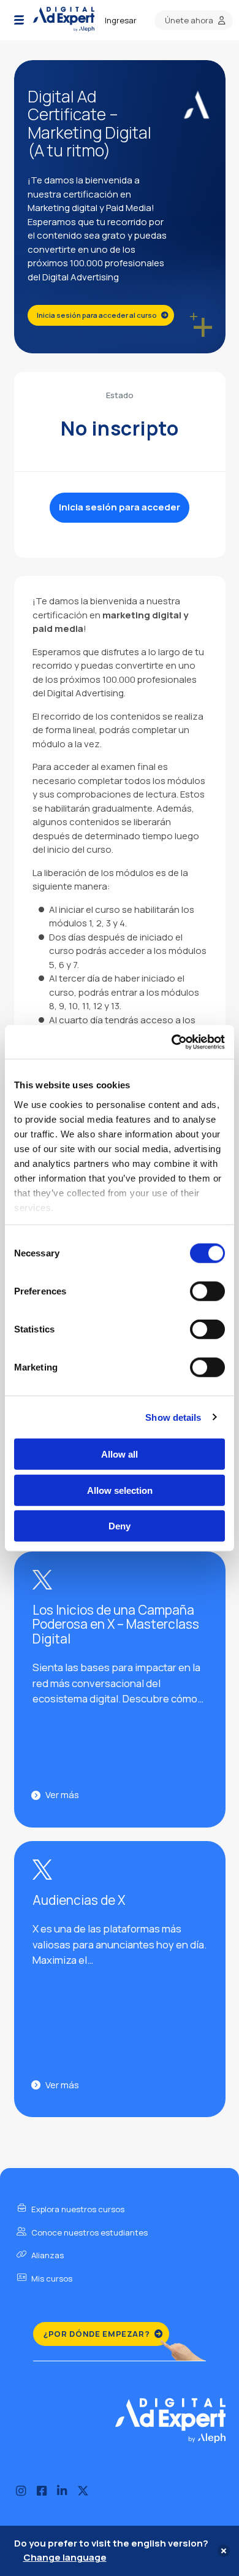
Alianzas (47, 2255)
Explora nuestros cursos (77, 2209)
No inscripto (120, 428)
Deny (120, 1526)
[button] (19, 20)
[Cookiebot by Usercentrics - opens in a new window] (172, 1042)
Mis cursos (51, 2278)
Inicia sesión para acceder (120, 507)
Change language (65, 2557)
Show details (173, 1417)
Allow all (120, 1454)
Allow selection (120, 1490)
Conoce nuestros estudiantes (89, 2232)
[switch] (207, 1291)
